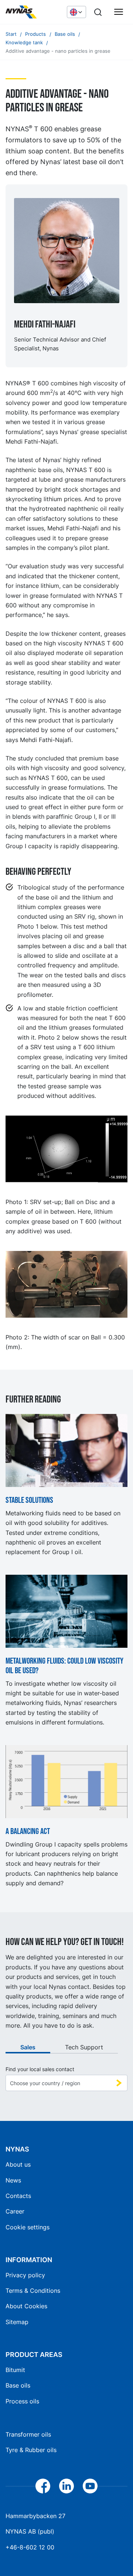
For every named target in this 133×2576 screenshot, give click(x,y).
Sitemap (17, 2322)
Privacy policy (25, 2275)
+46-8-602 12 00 (30, 2547)
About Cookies (26, 2306)
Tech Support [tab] (84, 2047)
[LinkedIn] (66, 2486)
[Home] (33, 12)
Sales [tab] (28, 2047)
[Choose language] (76, 12)
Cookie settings (28, 2227)
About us (18, 2164)
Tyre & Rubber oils (31, 2450)
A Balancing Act (28, 1832)
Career (15, 2211)
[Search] (98, 12)
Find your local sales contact (40, 2069)
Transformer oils (28, 2434)
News (13, 2180)
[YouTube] (90, 2486)
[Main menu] (119, 12)
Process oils (22, 2401)
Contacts (18, 2196)
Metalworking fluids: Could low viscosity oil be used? (64, 1666)
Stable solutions (29, 1501)
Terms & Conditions (33, 2291)
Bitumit (15, 2370)
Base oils (18, 2385)
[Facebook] (43, 2486)
